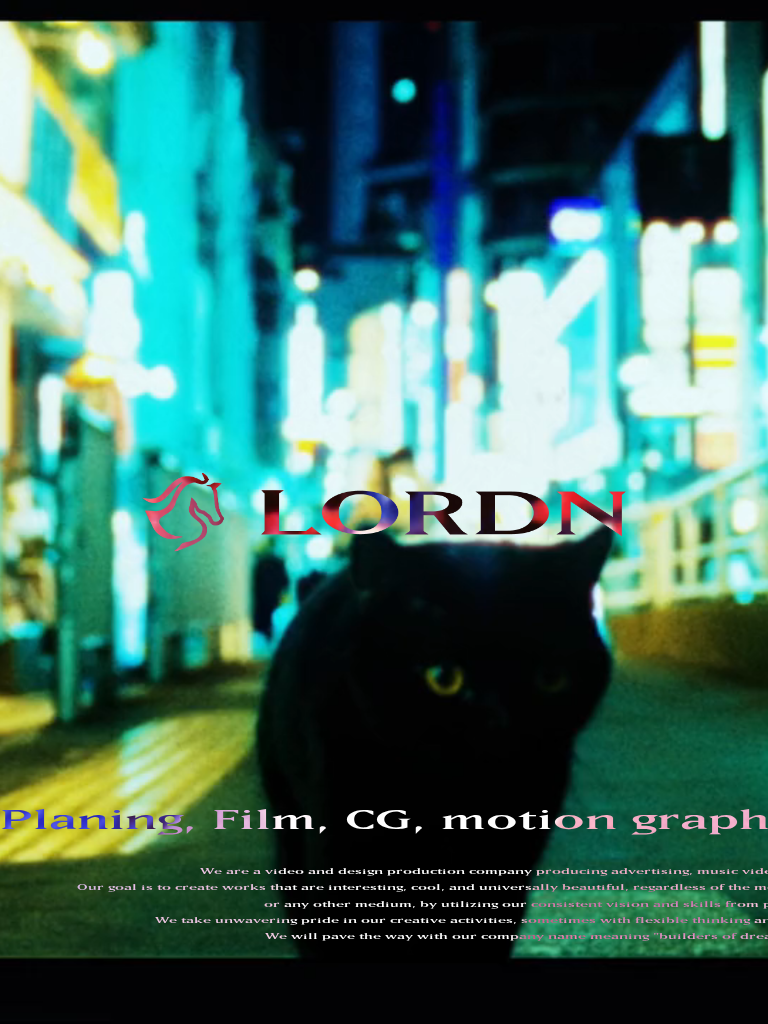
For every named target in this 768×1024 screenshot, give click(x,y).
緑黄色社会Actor (680, 105)
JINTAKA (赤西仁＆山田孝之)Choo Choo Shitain (452, 193)
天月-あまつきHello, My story (579, 171)
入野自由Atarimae (479, 83)
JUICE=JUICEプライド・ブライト (606, 61)
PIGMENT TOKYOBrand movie (677, 213)
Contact (115, 608)
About (102, 557)
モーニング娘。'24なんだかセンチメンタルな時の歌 (526, 50)
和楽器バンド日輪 (467, 116)
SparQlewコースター (591, 39)
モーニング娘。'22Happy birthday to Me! (583, 72)
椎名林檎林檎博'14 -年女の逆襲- (607, 292)
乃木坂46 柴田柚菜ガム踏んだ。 (582, 204)
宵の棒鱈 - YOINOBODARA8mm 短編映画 (323, 237)
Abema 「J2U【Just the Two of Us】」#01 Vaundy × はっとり (389, 270)
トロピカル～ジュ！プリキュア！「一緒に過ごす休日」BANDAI (355, 182)
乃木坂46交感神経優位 (597, 17)
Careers (115, 658)
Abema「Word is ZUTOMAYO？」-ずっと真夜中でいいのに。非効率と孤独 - (393, 17)
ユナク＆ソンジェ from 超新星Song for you (647, 160)
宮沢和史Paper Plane (582, 138)
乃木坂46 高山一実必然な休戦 (294, 215)
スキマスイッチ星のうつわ (527, 182)
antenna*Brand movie (294, 224)
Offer (102, 633)
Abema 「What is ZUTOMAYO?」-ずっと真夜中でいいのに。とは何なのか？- (576, 259)
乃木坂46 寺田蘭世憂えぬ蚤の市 (418, 215)
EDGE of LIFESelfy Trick (376, 169)
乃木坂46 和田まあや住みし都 (542, 215)
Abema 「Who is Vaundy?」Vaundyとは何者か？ (347, 281)
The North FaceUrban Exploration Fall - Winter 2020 (387, 125)
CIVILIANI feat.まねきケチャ (306, 160)
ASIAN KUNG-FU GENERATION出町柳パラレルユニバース (357, 72)
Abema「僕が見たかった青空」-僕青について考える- (440, 39)
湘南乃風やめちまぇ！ (401, 138)
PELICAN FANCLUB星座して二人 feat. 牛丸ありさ (347, 94)
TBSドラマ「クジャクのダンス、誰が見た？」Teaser (340, 28)
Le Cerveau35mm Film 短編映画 (313, 248)
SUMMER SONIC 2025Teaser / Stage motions (628, 4)
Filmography (140, 582)
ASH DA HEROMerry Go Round (600, 81)
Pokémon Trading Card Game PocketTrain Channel (584, 26)
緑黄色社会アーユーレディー (515, 94)
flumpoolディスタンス (621, 94)
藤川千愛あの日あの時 (677, 138)
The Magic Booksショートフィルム (582, 248)
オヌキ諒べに (261, 149)
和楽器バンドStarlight (288, 105)
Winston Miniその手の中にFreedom (462, 160)
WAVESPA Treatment (408, 224)
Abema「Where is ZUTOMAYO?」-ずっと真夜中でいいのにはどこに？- (384, 61)
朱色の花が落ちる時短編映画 (447, 248)
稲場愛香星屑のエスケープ (285, 39)
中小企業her (476, 171)
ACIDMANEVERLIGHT (285, 191)
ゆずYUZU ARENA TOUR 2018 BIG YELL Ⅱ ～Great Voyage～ (386, 292)
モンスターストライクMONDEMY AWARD (622, 127)
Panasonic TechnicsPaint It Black (333, 114)
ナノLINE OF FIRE (335, 149)
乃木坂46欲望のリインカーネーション (535, 226)
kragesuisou (674, 37)
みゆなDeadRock (397, 83)
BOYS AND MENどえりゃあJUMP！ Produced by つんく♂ (511, 149)
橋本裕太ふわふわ (269, 171)
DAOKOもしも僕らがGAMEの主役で (638, 193)
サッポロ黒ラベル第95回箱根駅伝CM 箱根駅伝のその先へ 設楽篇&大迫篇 (376, 204)
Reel (96, 531)
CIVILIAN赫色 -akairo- (296, 83)
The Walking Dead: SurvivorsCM (324, 257)
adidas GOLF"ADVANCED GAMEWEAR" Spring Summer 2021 (492, 103)
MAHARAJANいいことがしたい (296, 138)
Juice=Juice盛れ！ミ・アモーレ (436, 6)
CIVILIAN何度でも (487, 138)
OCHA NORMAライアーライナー (299, 6)
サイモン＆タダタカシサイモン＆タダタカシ (663, 237)
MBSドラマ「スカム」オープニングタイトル (496, 237)
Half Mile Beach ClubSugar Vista (330, 48)
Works (102, 506)
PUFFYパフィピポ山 (620, 182)
